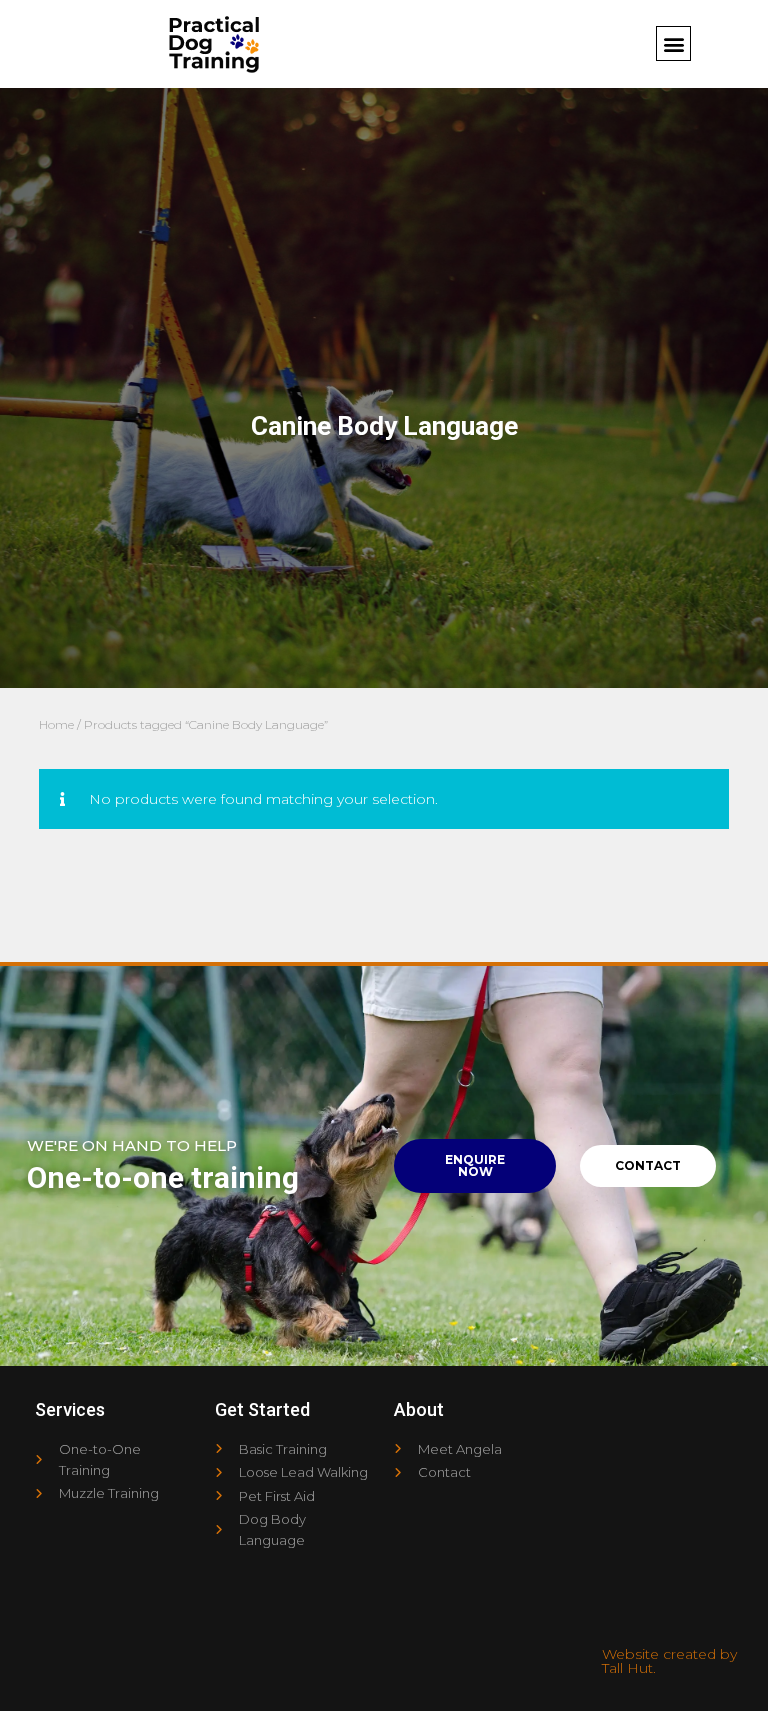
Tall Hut (627, 1668)
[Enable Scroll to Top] (728, 1671)
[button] (673, 43)
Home (56, 724)
